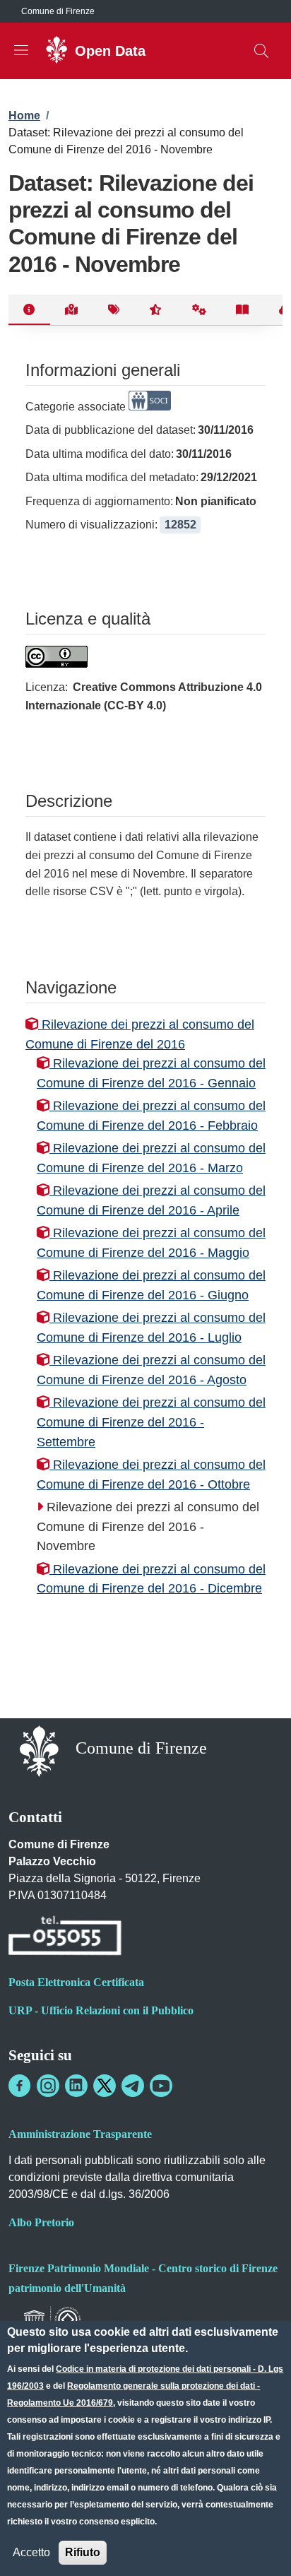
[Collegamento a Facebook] (20, 2086)
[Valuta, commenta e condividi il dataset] (156, 310)
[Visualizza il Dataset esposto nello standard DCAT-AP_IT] (243, 310)
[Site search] (261, 51)
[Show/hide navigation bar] (21, 50)
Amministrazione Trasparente (80, 2134)
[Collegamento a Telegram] (133, 2086)
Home (24, 116)
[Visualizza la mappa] (72, 310)
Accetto (31, 2552)
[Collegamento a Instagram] (48, 2086)
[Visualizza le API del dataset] (200, 310)
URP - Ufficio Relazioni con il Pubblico (101, 2010)
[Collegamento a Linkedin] (76, 2086)
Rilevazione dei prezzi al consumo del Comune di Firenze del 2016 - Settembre (151, 1422)
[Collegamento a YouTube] (161, 2086)
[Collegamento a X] (105, 2086)
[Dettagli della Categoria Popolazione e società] (150, 407)
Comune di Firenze (58, 11)
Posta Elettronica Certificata (76, 1982)
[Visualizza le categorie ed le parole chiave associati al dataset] (113, 310)
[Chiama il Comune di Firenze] (65, 1938)
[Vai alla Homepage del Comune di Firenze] (39, 1750)
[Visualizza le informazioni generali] (29, 310)
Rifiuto (83, 2552)
